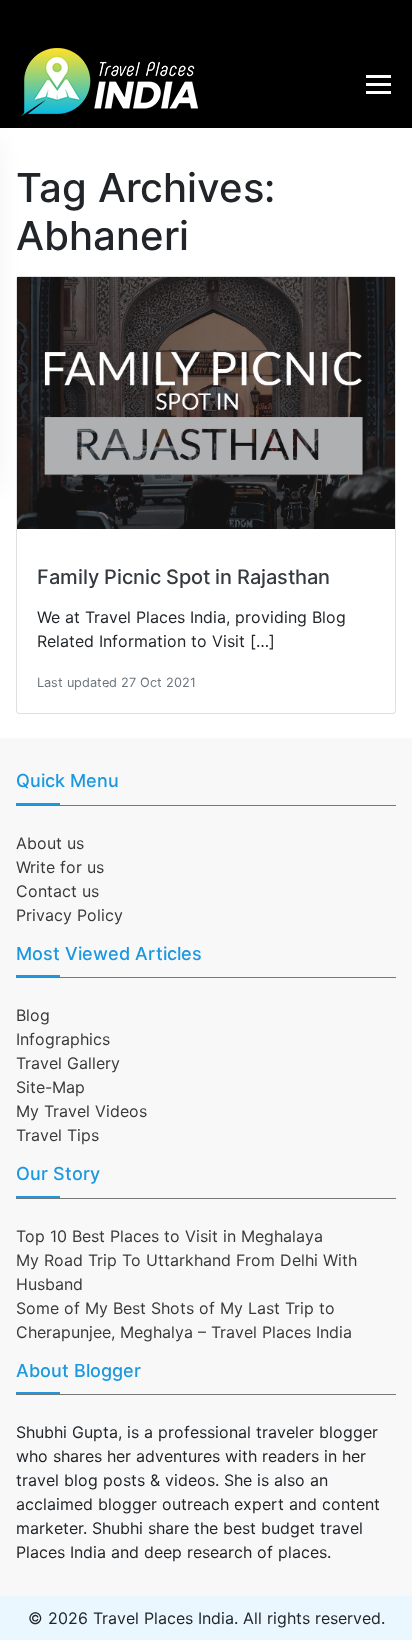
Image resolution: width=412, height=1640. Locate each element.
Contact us (57, 891)
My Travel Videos (81, 1111)
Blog (33, 1015)
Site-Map (50, 1087)
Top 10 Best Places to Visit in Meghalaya (169, 1236)
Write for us (60, 867)
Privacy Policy (69, 915)
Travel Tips (57, 1135)
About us (50, 843)
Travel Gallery (68, 1063)
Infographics (63, 1039)
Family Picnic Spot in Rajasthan (183, 577)
